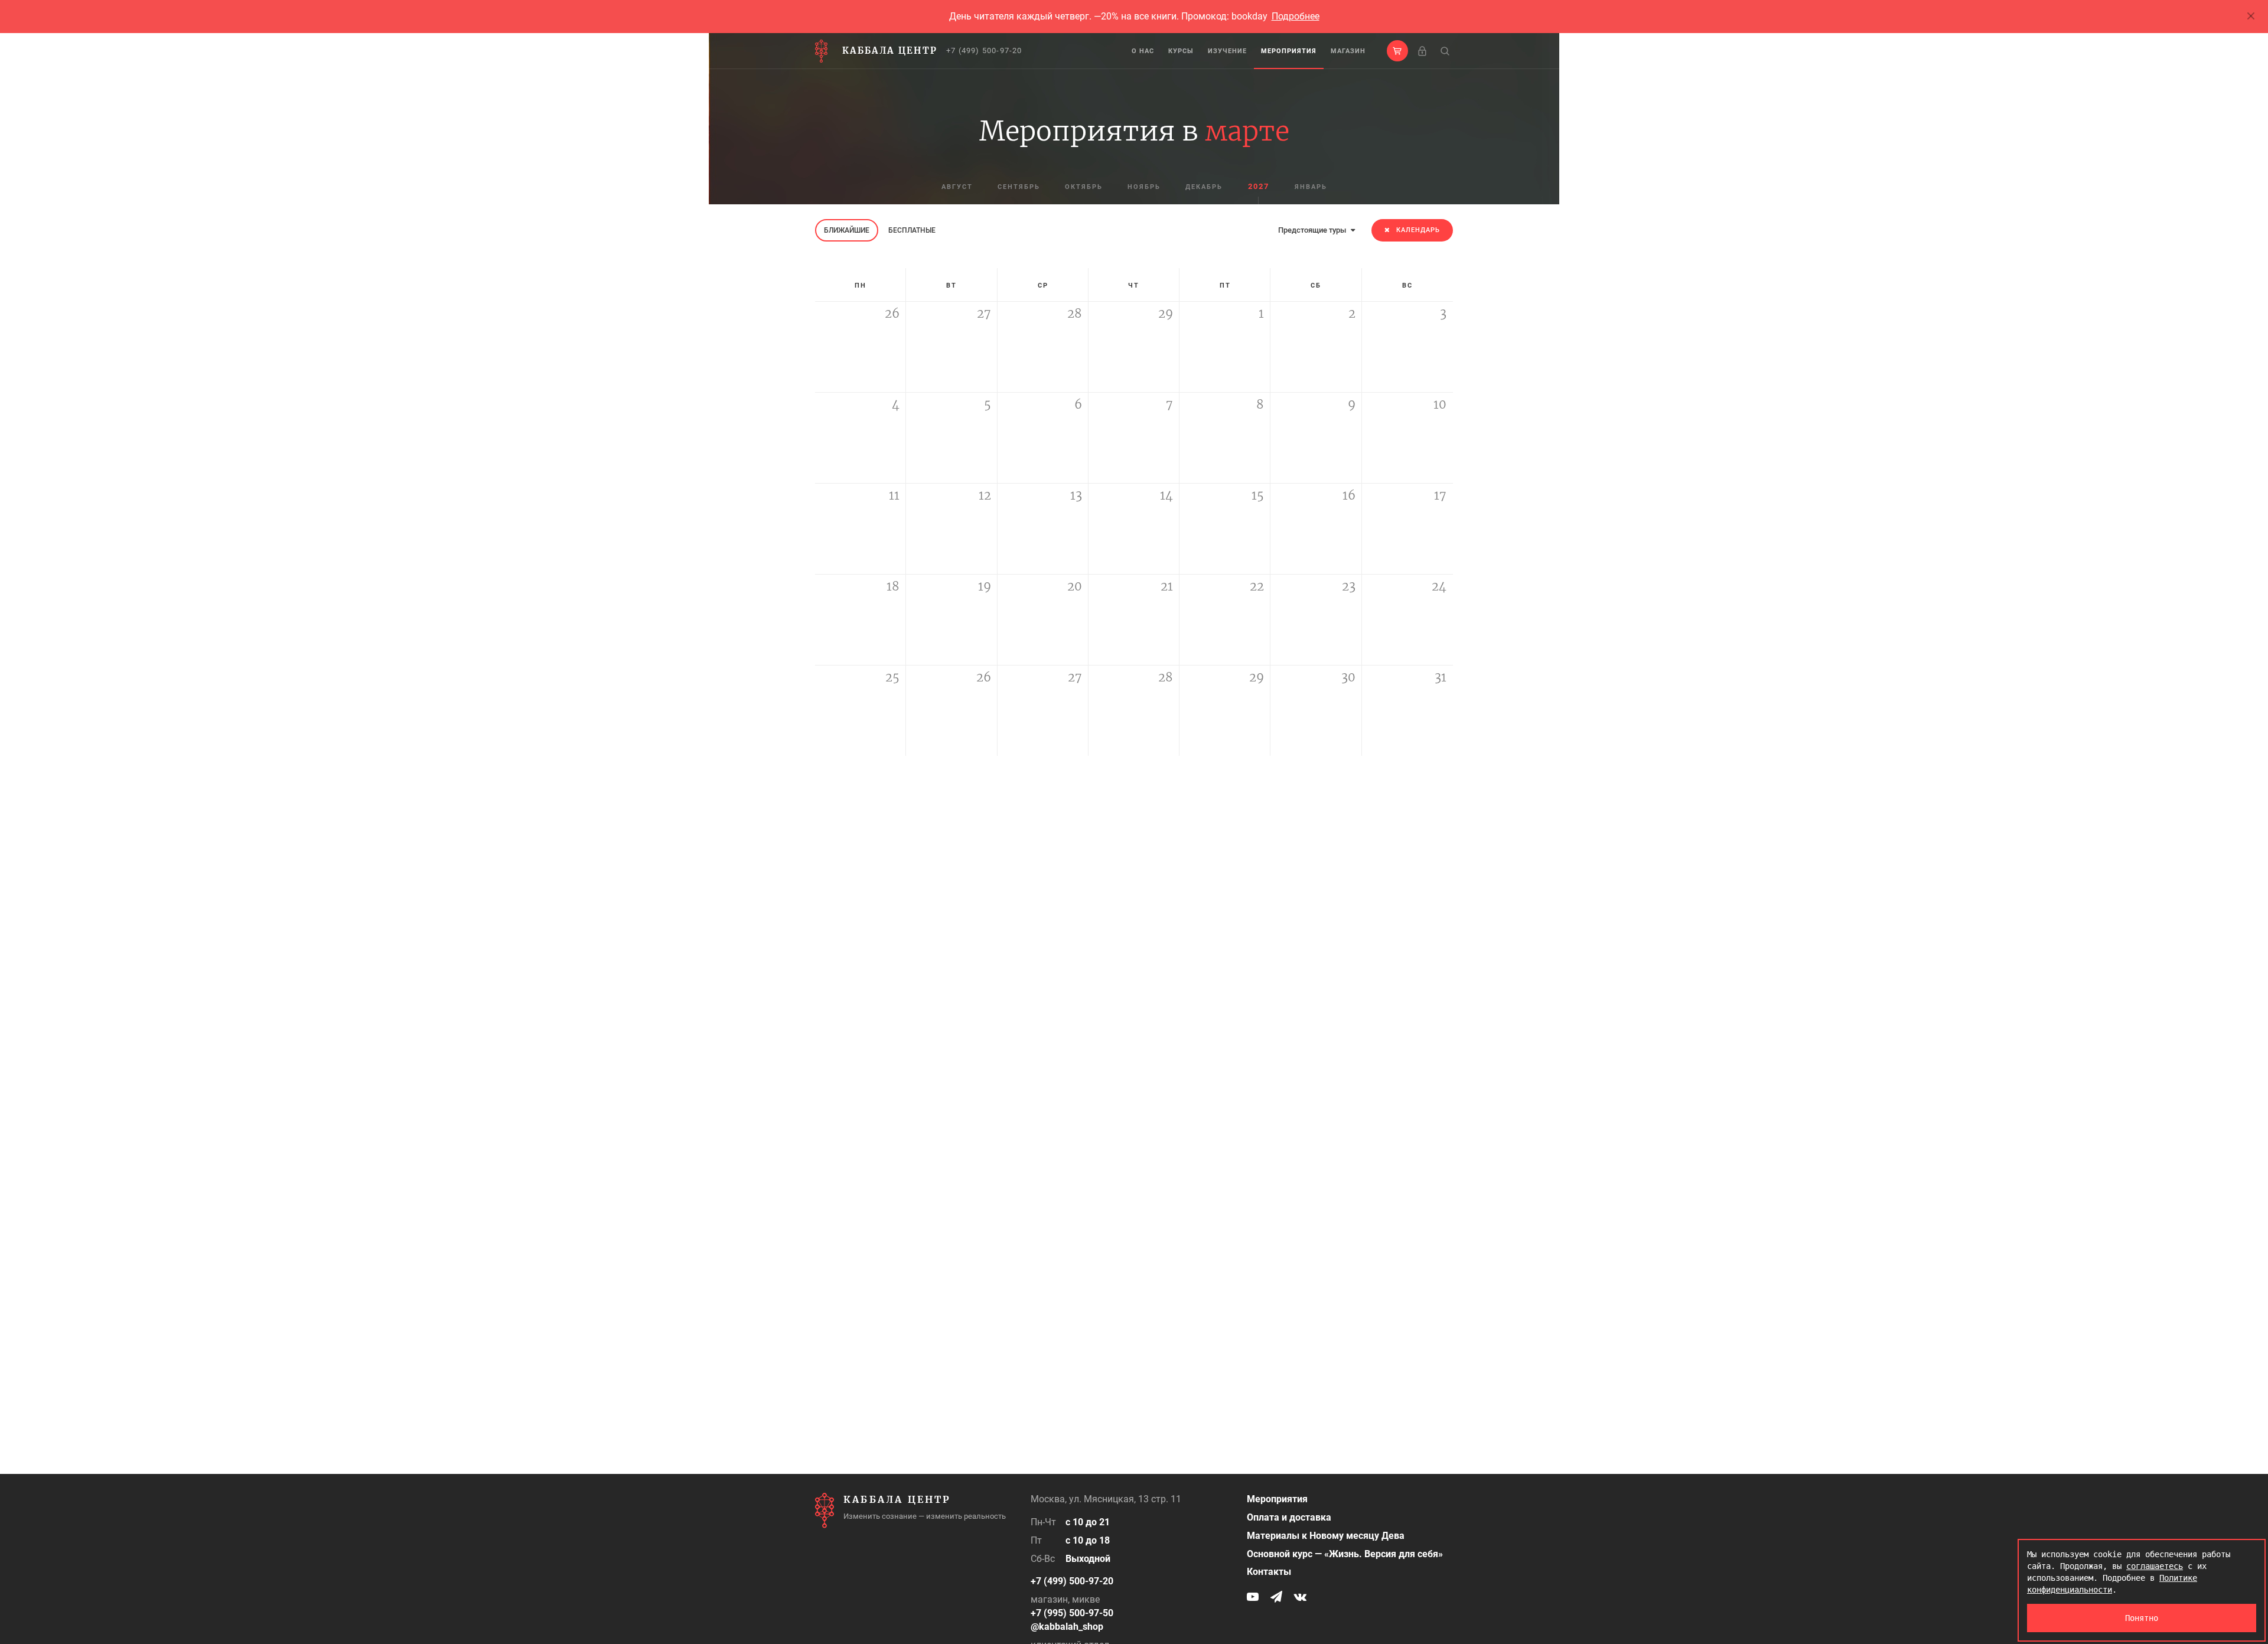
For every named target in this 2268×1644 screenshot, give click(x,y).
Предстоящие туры (1313, 230)
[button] (1397, 51)
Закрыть (2251, 17)
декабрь (1204, 187)
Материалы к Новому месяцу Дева (1326, 1536)
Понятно (2142, 1618)
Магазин (1348, 51)
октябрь (1084, 187)
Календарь (1418, 230)
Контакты (1269, 1572)
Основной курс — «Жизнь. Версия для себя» (1345, 1554)
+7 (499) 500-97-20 (984, 50)
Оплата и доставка (1289, 1517)
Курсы (1181, 51)
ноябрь (1144, 187)
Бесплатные (912, 230)
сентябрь (1019, 187)
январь (1311, 187)
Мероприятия (1289, 51)
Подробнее (1296, 16)
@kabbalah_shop (1067, 1627)
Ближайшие (847, 230)
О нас (1143, 51)
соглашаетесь (2155, 1566)
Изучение (1227, 51)
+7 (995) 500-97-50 (1072, 1613)
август (957, 187)
